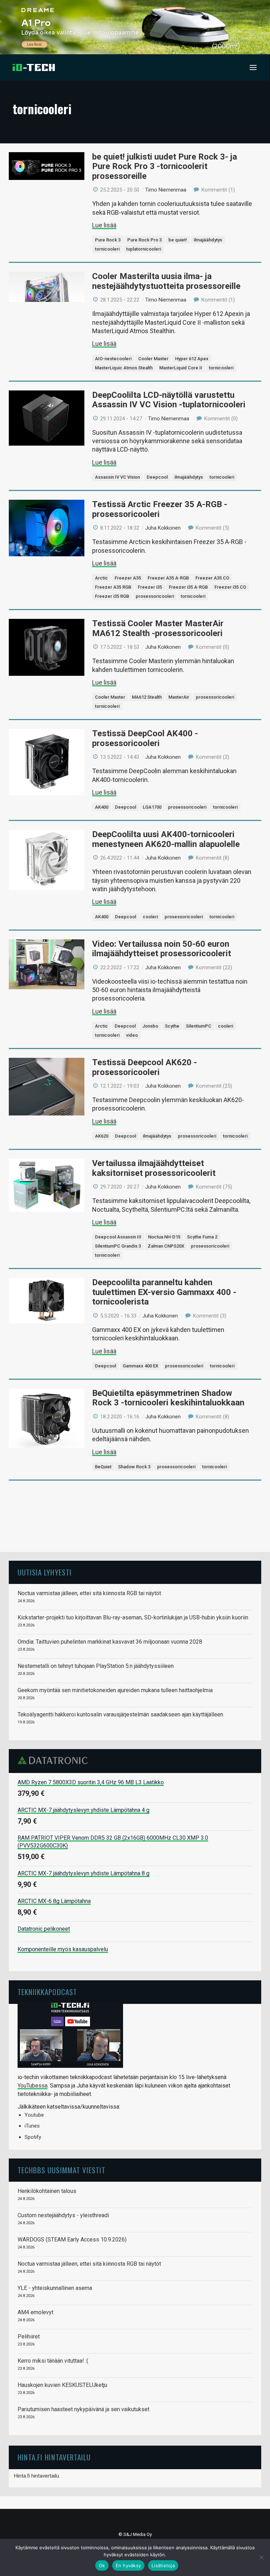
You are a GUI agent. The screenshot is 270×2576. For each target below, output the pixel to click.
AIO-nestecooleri (113, 359)
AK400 (102, 807)
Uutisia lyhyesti (45, 1572)
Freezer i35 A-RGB (188, 587)
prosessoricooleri (155, 596)
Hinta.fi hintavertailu (37, 2476)
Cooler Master (153, 359)
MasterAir (179, 697)
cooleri (150, 917)
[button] (253, 67)
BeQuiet (103, 1467)
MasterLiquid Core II (181, 368)
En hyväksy (128, 2565)
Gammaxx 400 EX (140, 1366)
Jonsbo (150, 1026)
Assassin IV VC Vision (117, 477)
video (132, 1035)
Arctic (101, 578)
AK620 (102, 1136)
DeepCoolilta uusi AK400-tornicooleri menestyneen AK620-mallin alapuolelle (166, 839)
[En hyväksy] (261, 2557)
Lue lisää (104, 225)
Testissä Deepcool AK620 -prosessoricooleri (144, 1067)
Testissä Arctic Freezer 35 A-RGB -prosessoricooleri (160, 509)
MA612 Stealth (147, 697)
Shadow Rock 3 (134, 1467)
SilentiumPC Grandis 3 (118, 1246)
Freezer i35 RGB (112, 596)
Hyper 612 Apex (192, 359)
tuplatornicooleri (144, 249)
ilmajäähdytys (208, 240)
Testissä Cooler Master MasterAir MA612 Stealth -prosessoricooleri (158, 628)
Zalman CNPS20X (166, 1246)
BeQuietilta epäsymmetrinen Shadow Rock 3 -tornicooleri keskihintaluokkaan (168, 1398)
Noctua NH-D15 (164, 1237)
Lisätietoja (163, 2565)
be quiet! (178, 240)
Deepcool (157, 477)
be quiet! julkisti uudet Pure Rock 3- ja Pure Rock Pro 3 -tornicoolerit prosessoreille (165, 166)
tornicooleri (107, 249)
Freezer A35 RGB (113, 587)
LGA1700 (152, 807)
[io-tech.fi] (34, 67)
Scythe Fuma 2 (202, 1237)
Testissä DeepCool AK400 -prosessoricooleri (145, 738)
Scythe (172, 1026)
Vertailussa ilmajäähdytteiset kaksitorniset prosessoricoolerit (154, 1168)
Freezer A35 (128, 578)
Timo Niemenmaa (166, 190)
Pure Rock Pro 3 (144, 240)
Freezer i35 (150, 587)
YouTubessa (33, 2086)
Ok (102, 2565)
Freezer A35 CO (212, 578)
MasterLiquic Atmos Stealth (124, 368)
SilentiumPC (199, 1026)
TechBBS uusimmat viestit (62, 2170)
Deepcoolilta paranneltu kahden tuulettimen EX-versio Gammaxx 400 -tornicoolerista (164, 1292)
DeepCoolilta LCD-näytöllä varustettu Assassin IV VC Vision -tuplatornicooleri (169, 400)
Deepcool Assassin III (118, 1237)
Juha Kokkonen (163, 528)
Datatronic (55, 1760)
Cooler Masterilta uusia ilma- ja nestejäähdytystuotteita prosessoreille (166, 281)
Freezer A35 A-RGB (168, 578)
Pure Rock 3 (108, 240)
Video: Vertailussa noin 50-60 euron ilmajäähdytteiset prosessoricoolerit (162, 949)
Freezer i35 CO (230, 587)
